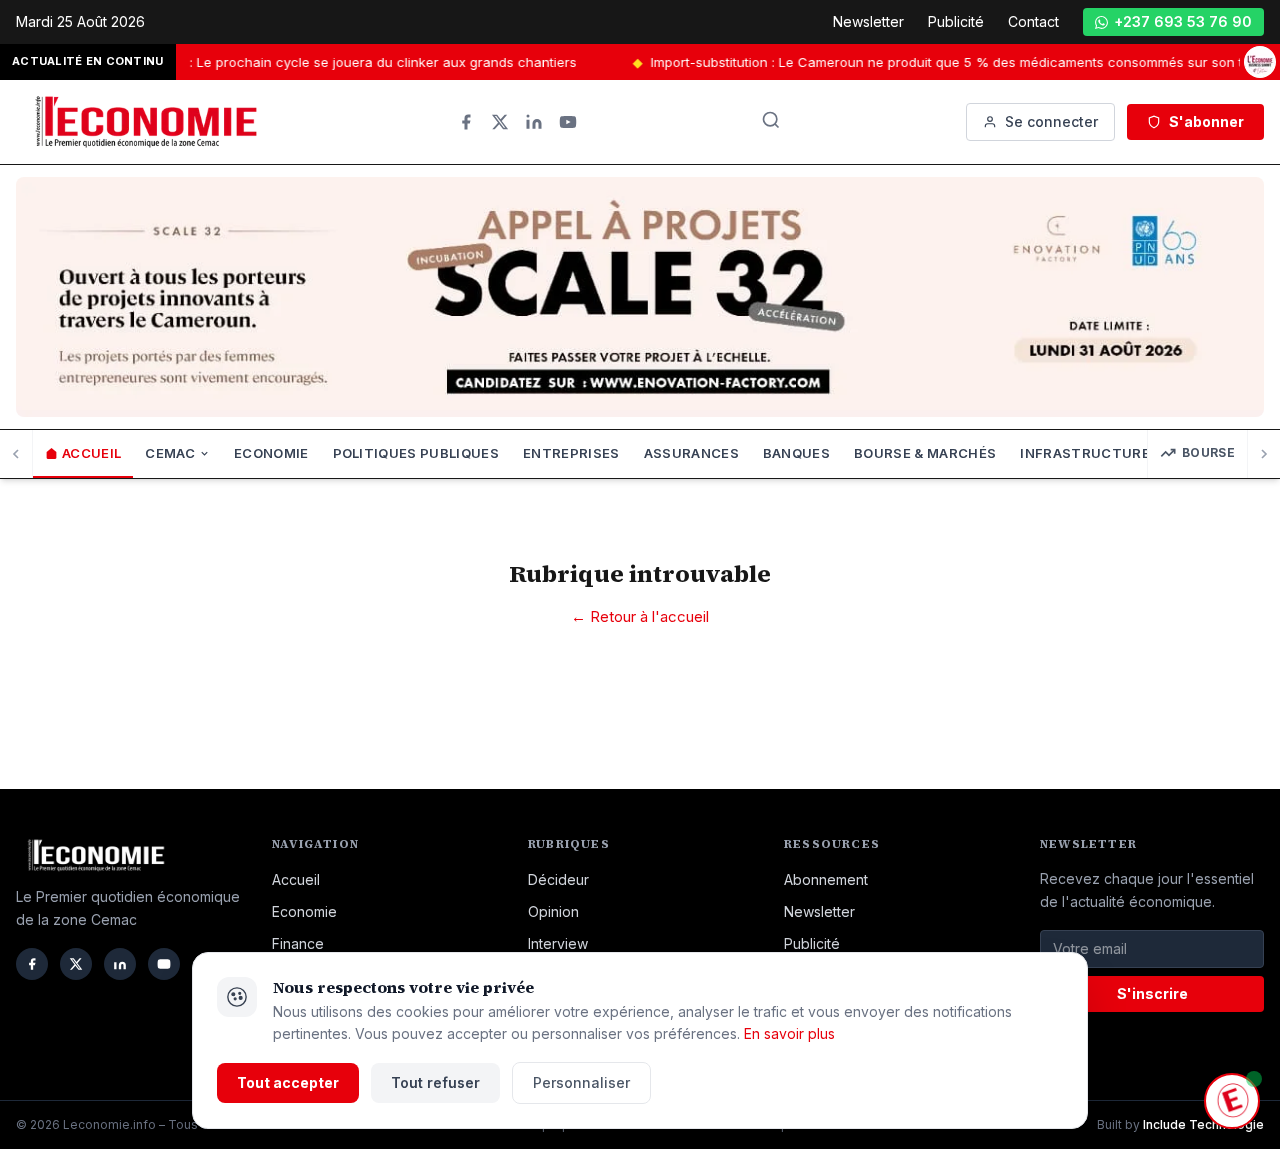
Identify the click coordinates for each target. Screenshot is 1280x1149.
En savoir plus (789, 1033)
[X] (500, 122)
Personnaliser (581, 1082)
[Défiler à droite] (1263, 454)
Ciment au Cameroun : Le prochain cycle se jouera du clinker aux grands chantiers (292, 62)
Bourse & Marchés (925, 453)
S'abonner (1206, 121)
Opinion (553, 911)
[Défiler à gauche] (16, 454)
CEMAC (170, 453)
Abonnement (826, 879)
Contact (1033, 21)
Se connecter (1051, 121)
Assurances (691, 453)
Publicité (956, 21)
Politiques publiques (416, 453)
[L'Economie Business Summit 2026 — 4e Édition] (1260, 62)
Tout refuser (435, 1082)
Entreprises (571, 453)
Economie (271, 453)
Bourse (1208, 452)
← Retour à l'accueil (640, 616)
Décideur (558, 879)
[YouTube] (568, 122)
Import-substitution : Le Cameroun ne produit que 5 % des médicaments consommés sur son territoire (949, 62)
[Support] (1232, 1101)
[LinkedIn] (534, 122)
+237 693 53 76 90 (1183, 21)
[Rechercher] (771, 120)
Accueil (91, 453)
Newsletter (868, 21)
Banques (796, 453)
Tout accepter (288, 1082)
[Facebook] (466, 122)
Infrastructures (1089, 453)
